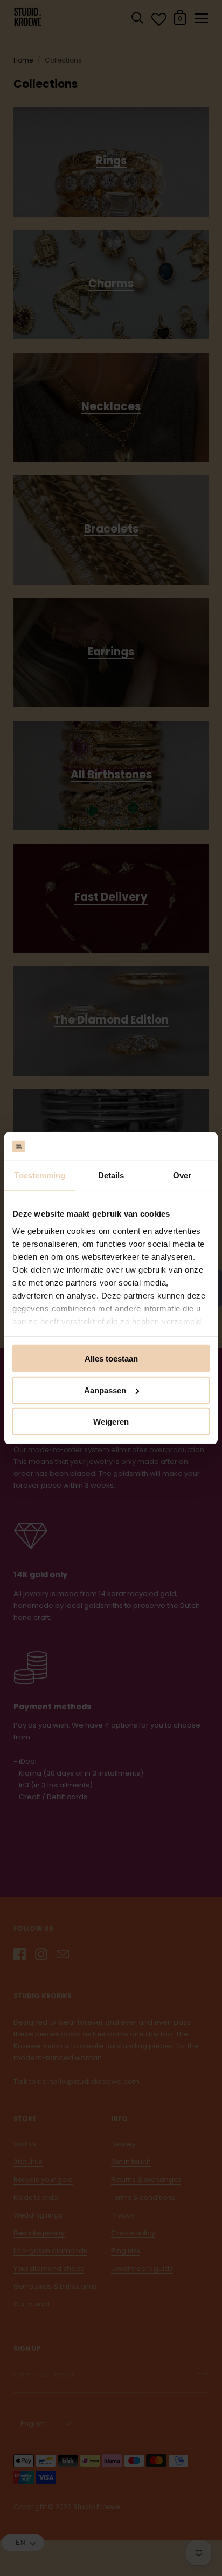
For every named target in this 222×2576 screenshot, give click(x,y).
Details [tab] (111, 1175)
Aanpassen (105, 1390)
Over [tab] (182, 1175)
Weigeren (111, 1422)
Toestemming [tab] (40, 1175)
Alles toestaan (111, 1359)
